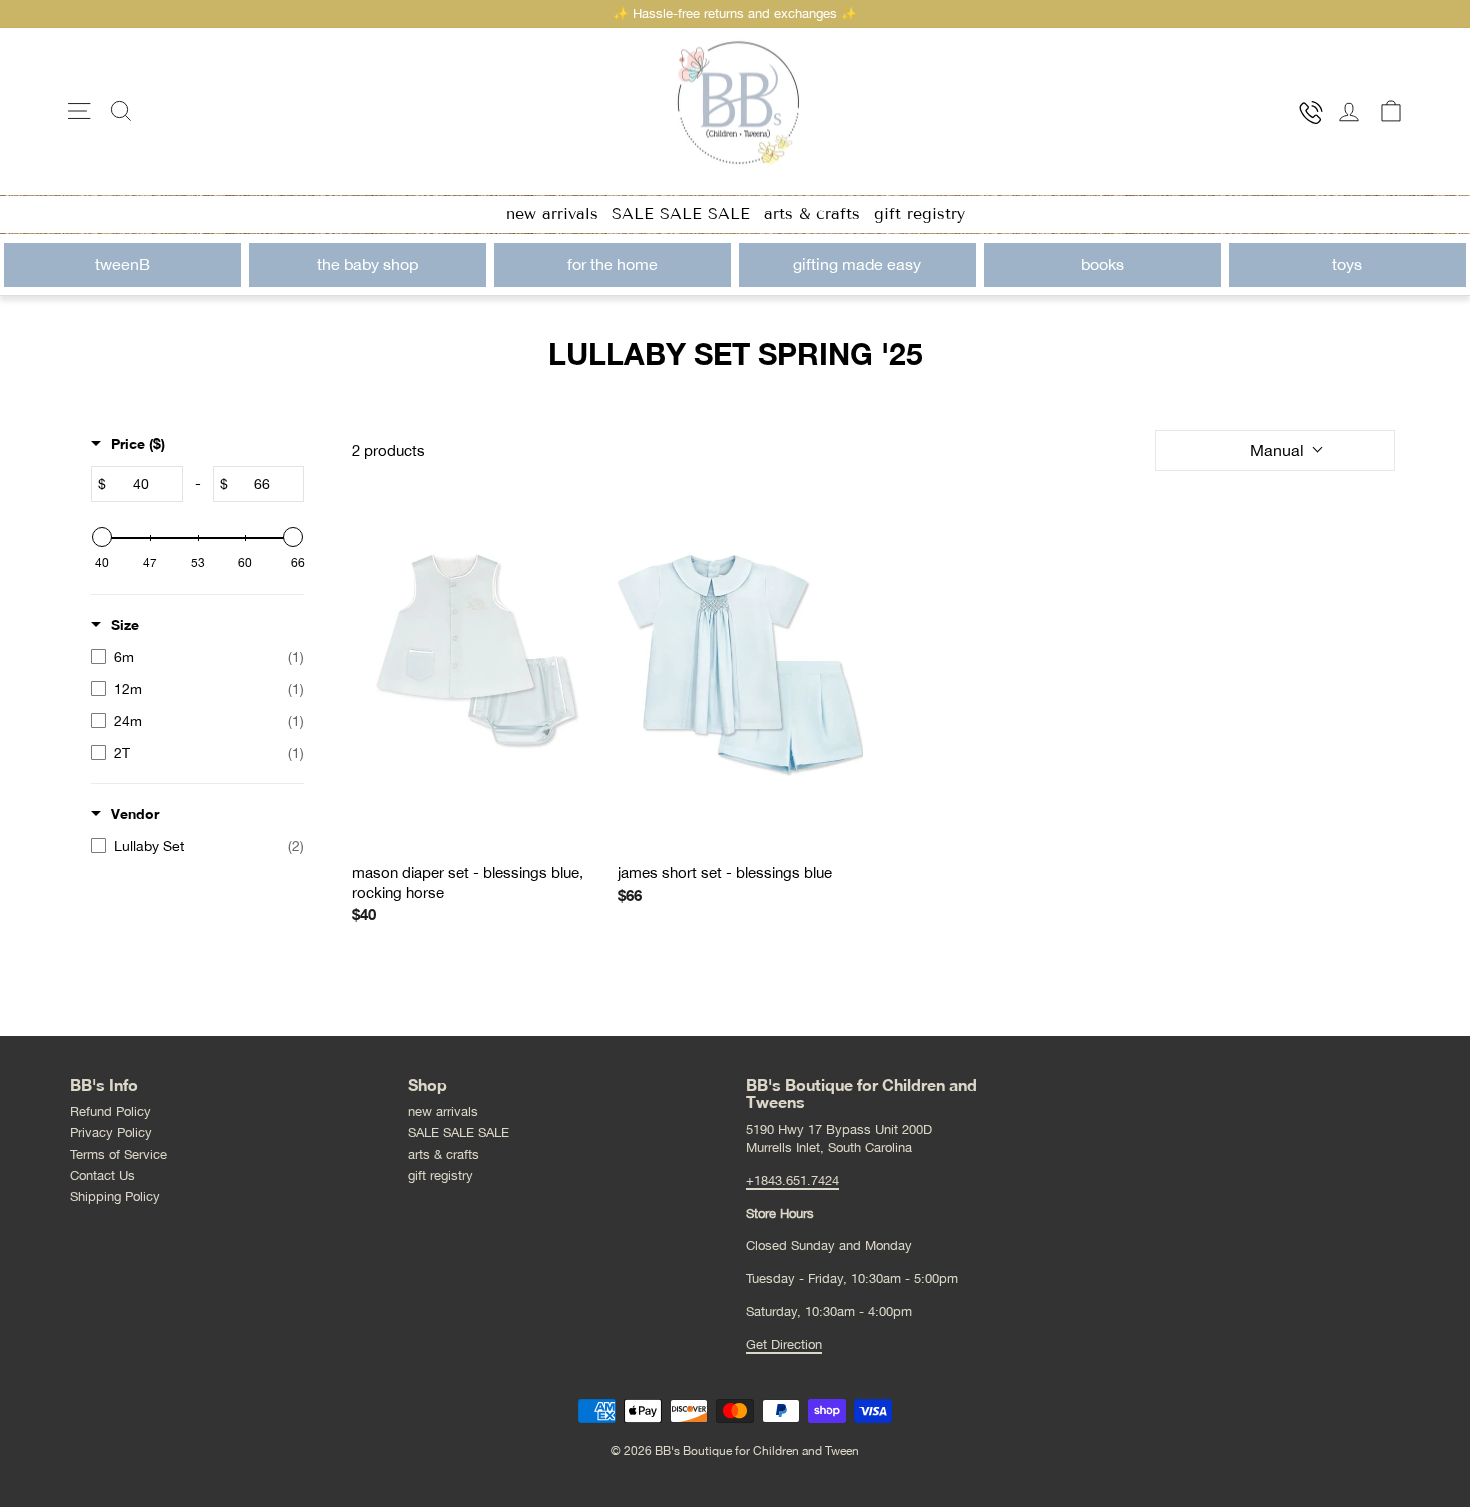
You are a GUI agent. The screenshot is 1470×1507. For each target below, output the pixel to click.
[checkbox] (197, 657)
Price (138, 443)
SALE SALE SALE (681, 213)
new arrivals (552, 213)
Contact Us (102, 1175)
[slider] (102, 537)
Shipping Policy (115, 1196)
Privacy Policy (111, 1132)
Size (125, 624)
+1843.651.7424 (792, 1180)
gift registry (919, 213)
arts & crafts (812, 213)
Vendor (135, 813)
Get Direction (784, 1344)
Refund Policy (110, 1111)
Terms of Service (118, 1154)
